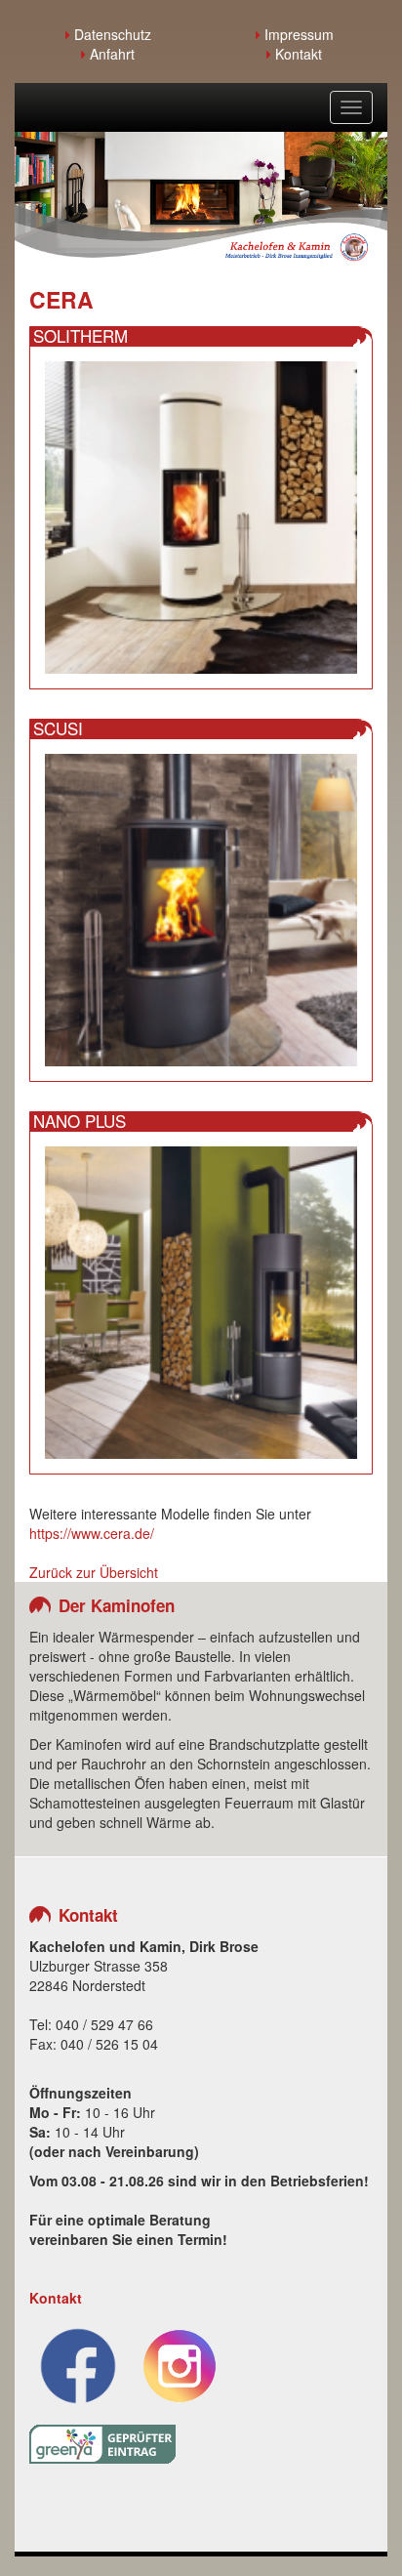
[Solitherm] (201, 516)
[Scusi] (201, 908)
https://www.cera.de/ (92, 1533)
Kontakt (297, 54)
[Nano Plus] (201, 1301)
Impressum (297, 34)
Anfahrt (110, 54)
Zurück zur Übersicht (94, 1572)
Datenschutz (111, 34)
